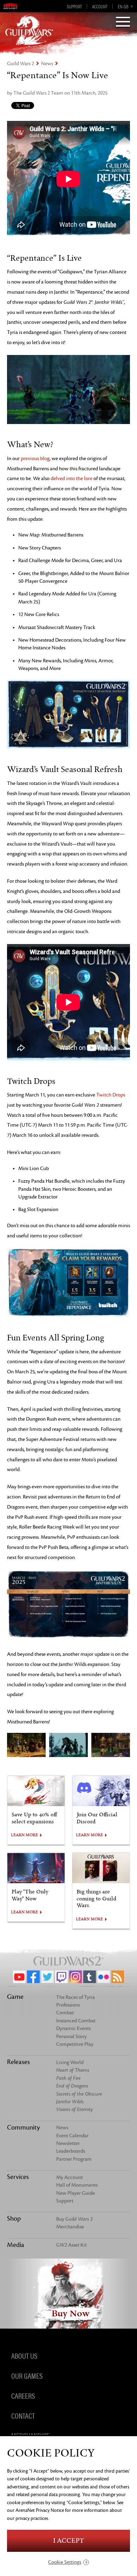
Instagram (76, 1977)
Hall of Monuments (77, 2185)
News (47, 64)
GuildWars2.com (29, 30)
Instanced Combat (76, 2021)
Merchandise (70, 2227)
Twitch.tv (61, 1977)
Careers (23, 2395)
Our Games (27, 2375)
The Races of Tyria (76, 1997)
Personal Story (71, 2037)
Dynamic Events (73, 2028)
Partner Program (74, 2159)
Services (18, 2177)
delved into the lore (71, 479)
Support (74, 6)
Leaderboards (71, 2151)
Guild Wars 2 (21, 64)
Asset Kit (71, 2245)
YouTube (19, 1977)
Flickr (104, 1977)
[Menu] (123, 22)
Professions (68, 2005)
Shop (14, 2219)
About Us (24, 2355)
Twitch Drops (111, 1095)
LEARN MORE (24, 1835)
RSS (118, 1977)
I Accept (68, 2541)
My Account (70, 2177)
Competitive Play (75, 2044)
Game (15, 1997)
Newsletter (68, 2143)
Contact (23, 2415)
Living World (70, 2062)
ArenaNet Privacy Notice (40, 2510)
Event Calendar (72, 2136)
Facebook (33, 1977)
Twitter (47, 1977)
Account (100, 6)
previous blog (35, 459)
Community (23, 2127)
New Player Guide (76, 2193)
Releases (18, 2062)
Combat (65, 2013)
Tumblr (90, 1977)
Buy (74, 2219)
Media (16, 2245)
